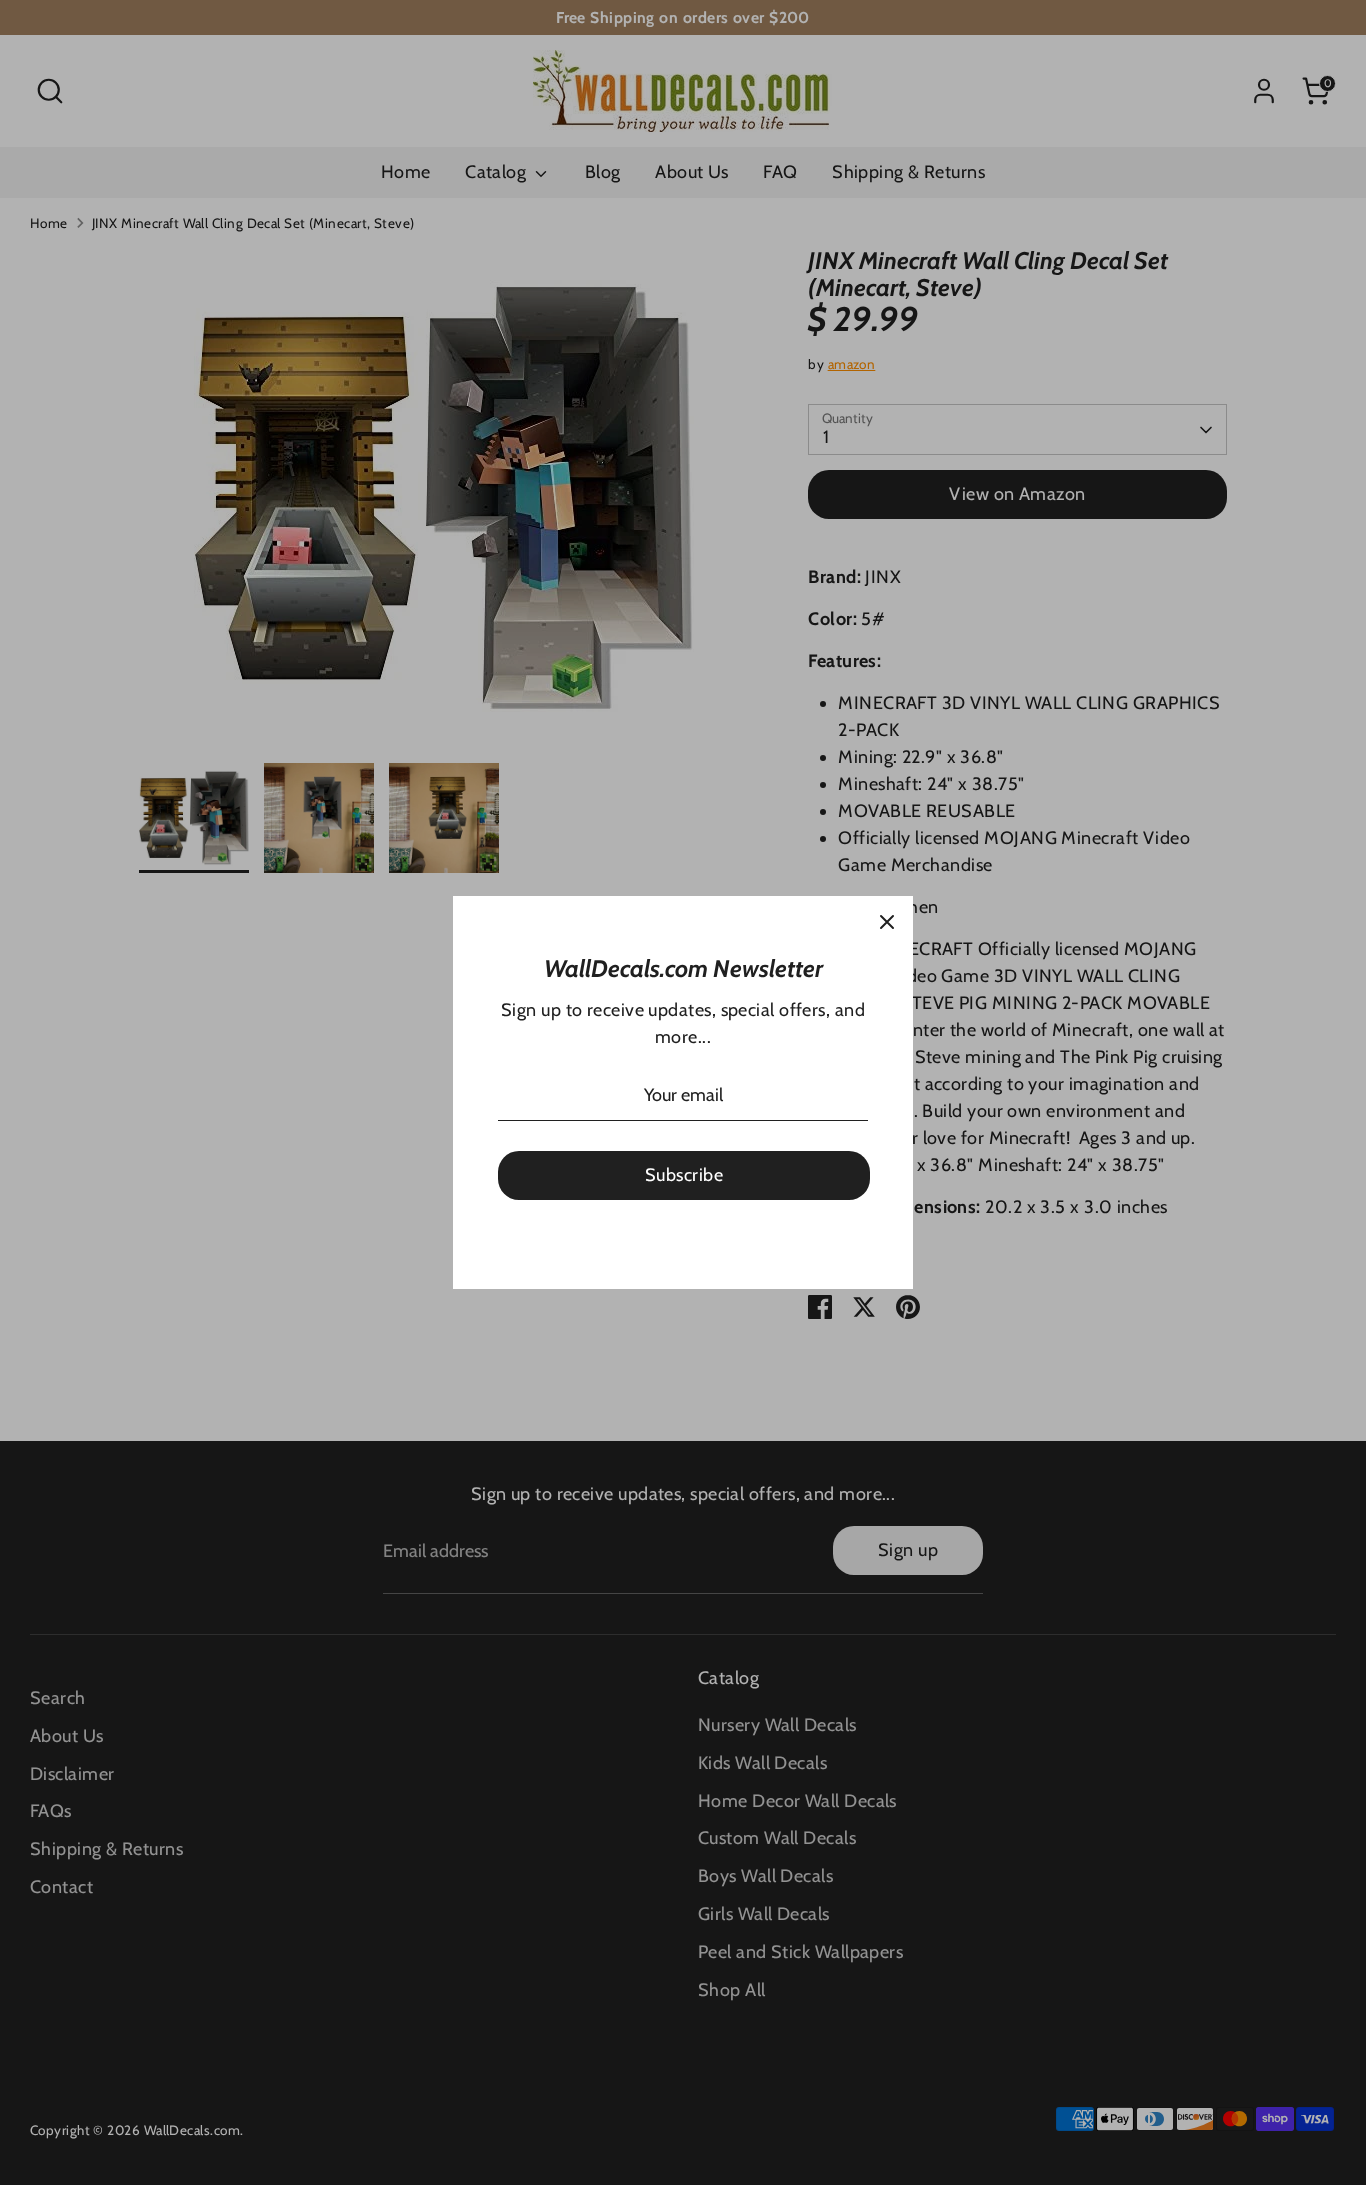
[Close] (887, 922)
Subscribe (684, 1175)
